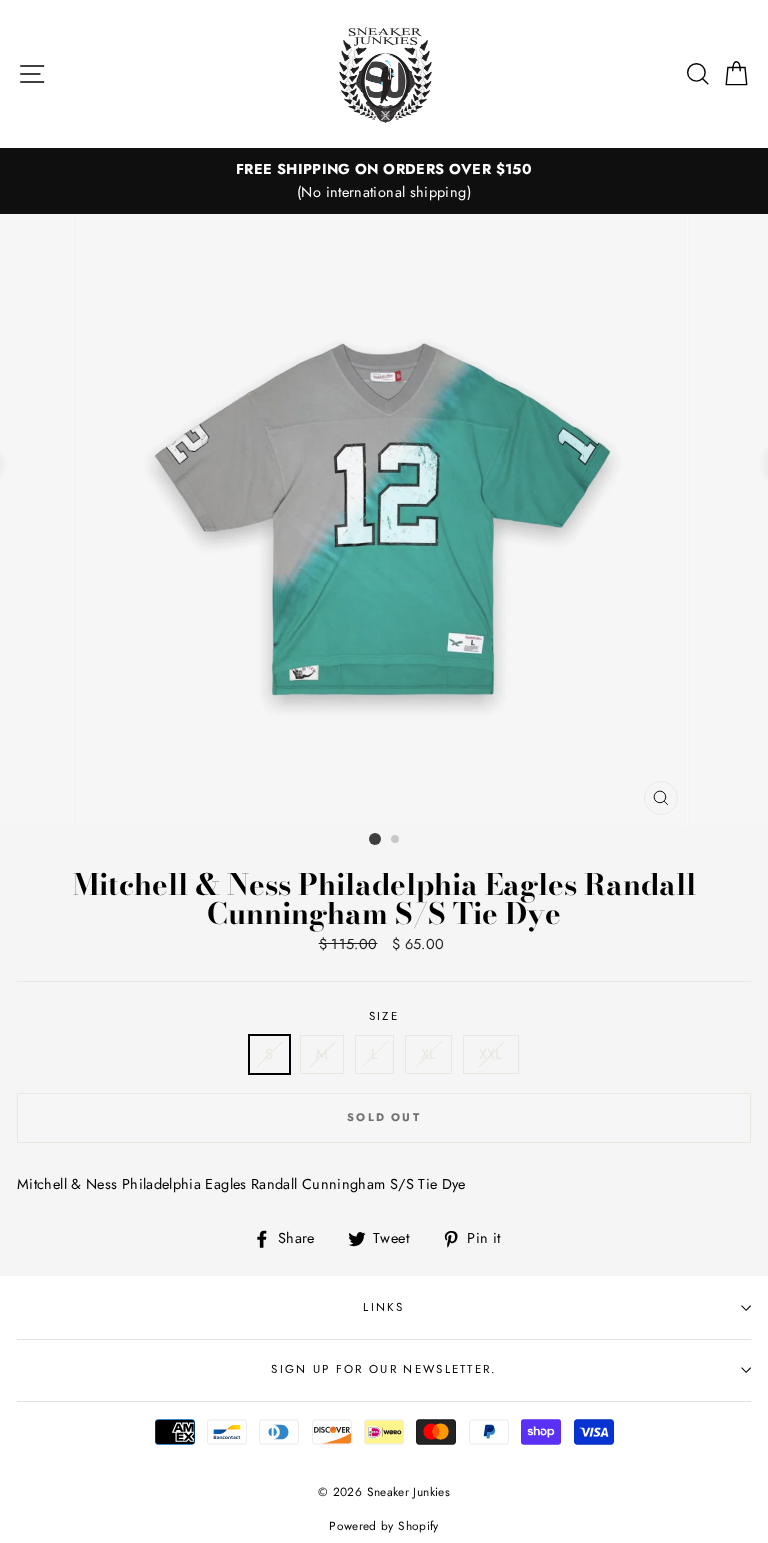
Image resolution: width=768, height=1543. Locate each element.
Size (384, 1016)
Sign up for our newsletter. (383, 1369)
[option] (384, 181)
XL (429, 1054)
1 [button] (375, 839)
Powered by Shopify (384, 1525)
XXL (491, 1054)
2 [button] (396, 840)
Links (384, 1307)
